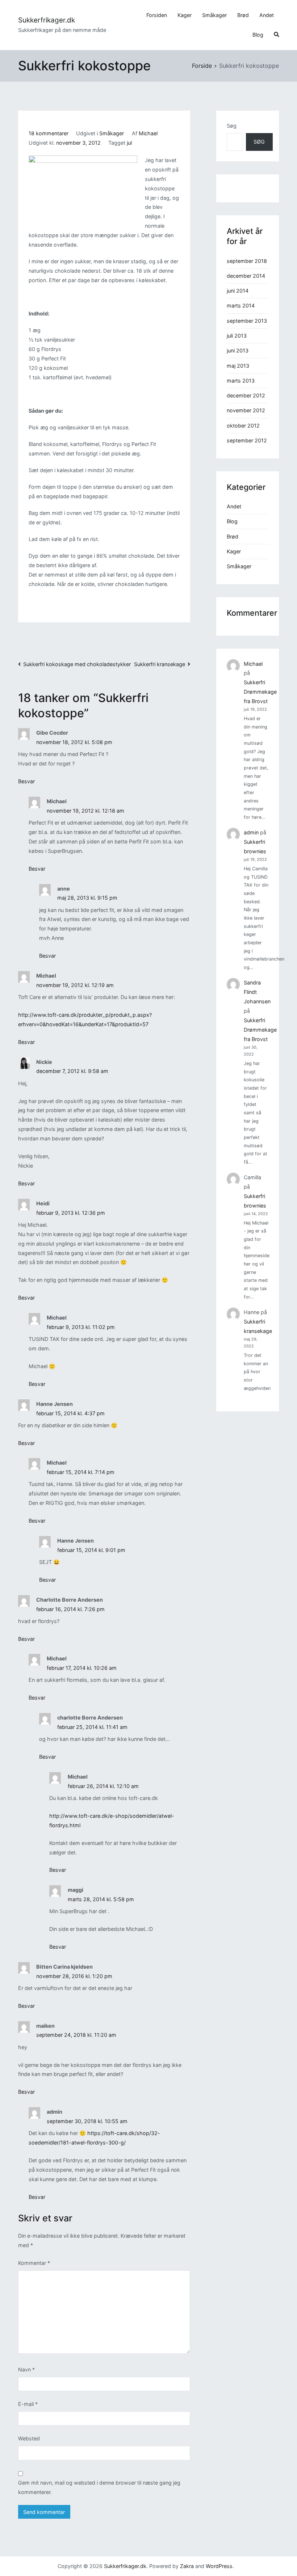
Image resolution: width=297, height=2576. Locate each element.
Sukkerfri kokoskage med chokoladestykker (77, 664)
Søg (232, 126)
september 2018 (247, 261)
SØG (259, 142)
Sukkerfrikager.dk (47, 20)
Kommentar (34, 2263)
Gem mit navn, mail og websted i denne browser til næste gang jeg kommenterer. (99, 2487)
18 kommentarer (49, 133)
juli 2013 (237, 336)
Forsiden (157, 15)
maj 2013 (238, 366)
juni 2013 (238, 350)
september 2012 (247, 440)
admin (251, 832)
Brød (243, 15)
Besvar (26, 781)
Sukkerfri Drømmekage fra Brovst (260, 692)
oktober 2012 (243, 426)
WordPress (219, 2566)
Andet (267, 15)
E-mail (28, 2404)
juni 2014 (238, 291)
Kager (185, 15)
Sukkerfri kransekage (160, 664)
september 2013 (247, 321)
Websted (29, 2438)
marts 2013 (241, 381)
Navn (26, 2369)
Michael (148, 133)
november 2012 (246, 410)
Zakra (187, 2566)
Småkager (214, 15)
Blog (258, 35)
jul (129, 143)
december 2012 (246, 395)
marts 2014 (241, 306)
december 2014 (246, 276)
